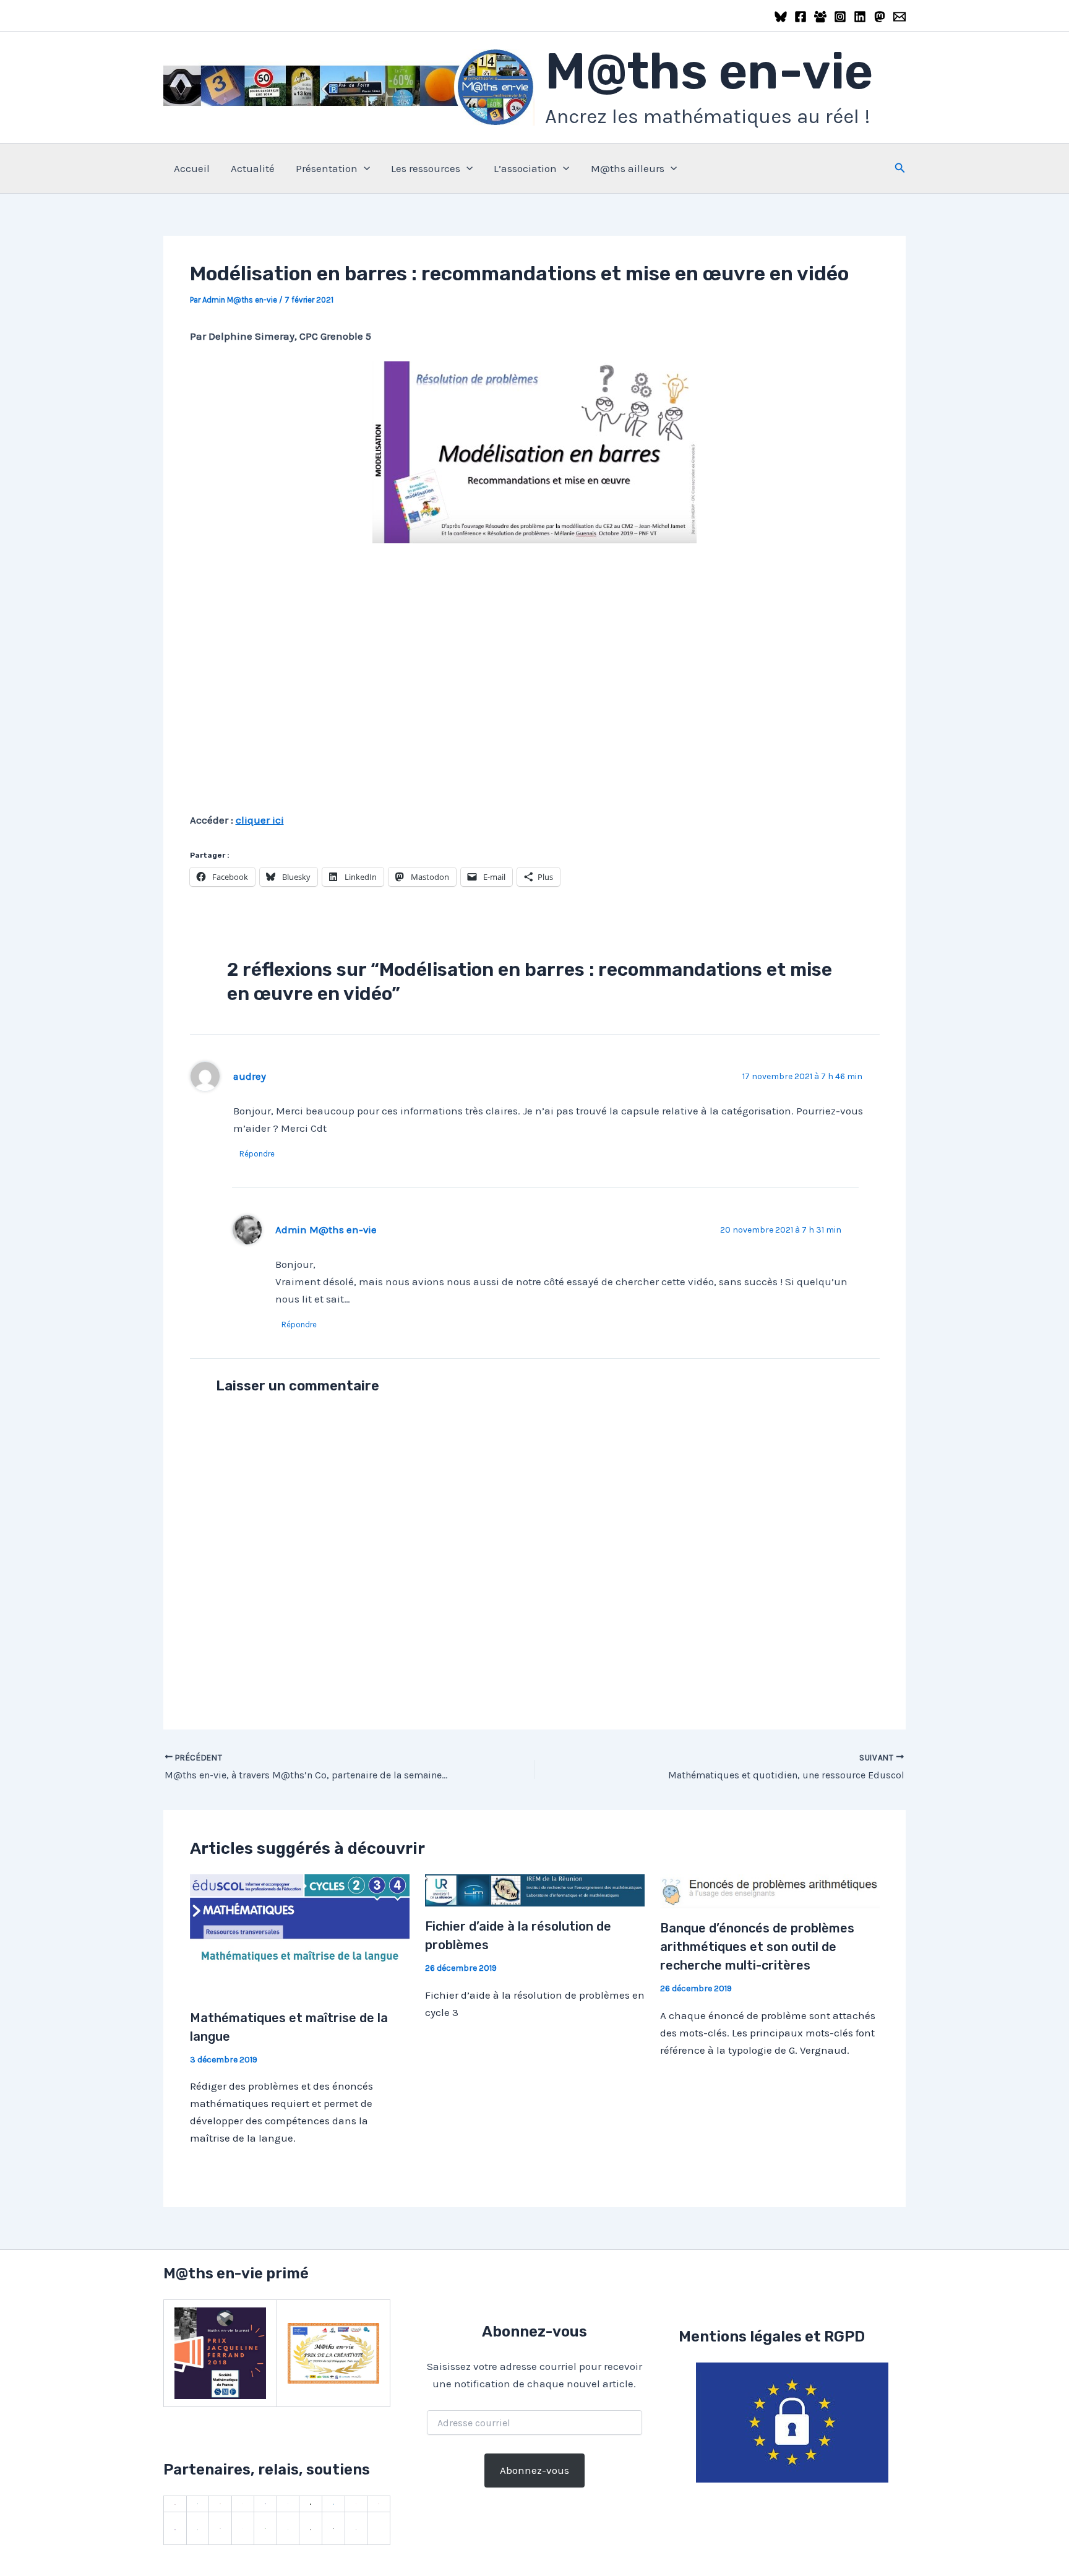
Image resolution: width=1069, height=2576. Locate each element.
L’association (525, 168)
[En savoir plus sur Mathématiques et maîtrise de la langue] (300, 1935)
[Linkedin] (860, 17)
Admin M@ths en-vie (326, 1230)
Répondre (257, 1154)
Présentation (327, 168)
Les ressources (426, 168)
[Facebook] (801, 17)
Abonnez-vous (534, 2470)
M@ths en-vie (709, 71)
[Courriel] (899, 17)
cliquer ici (260, 820)
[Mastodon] (880, 17)
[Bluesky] (781, 17)
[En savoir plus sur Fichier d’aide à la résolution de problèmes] (535, 1889)
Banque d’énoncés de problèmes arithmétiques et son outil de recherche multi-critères (757, 1947)
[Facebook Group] (820, 17)
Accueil (192, 168)
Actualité (253, 168)
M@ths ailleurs (628, 168)
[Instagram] (840, 17)
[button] (364, 168)
